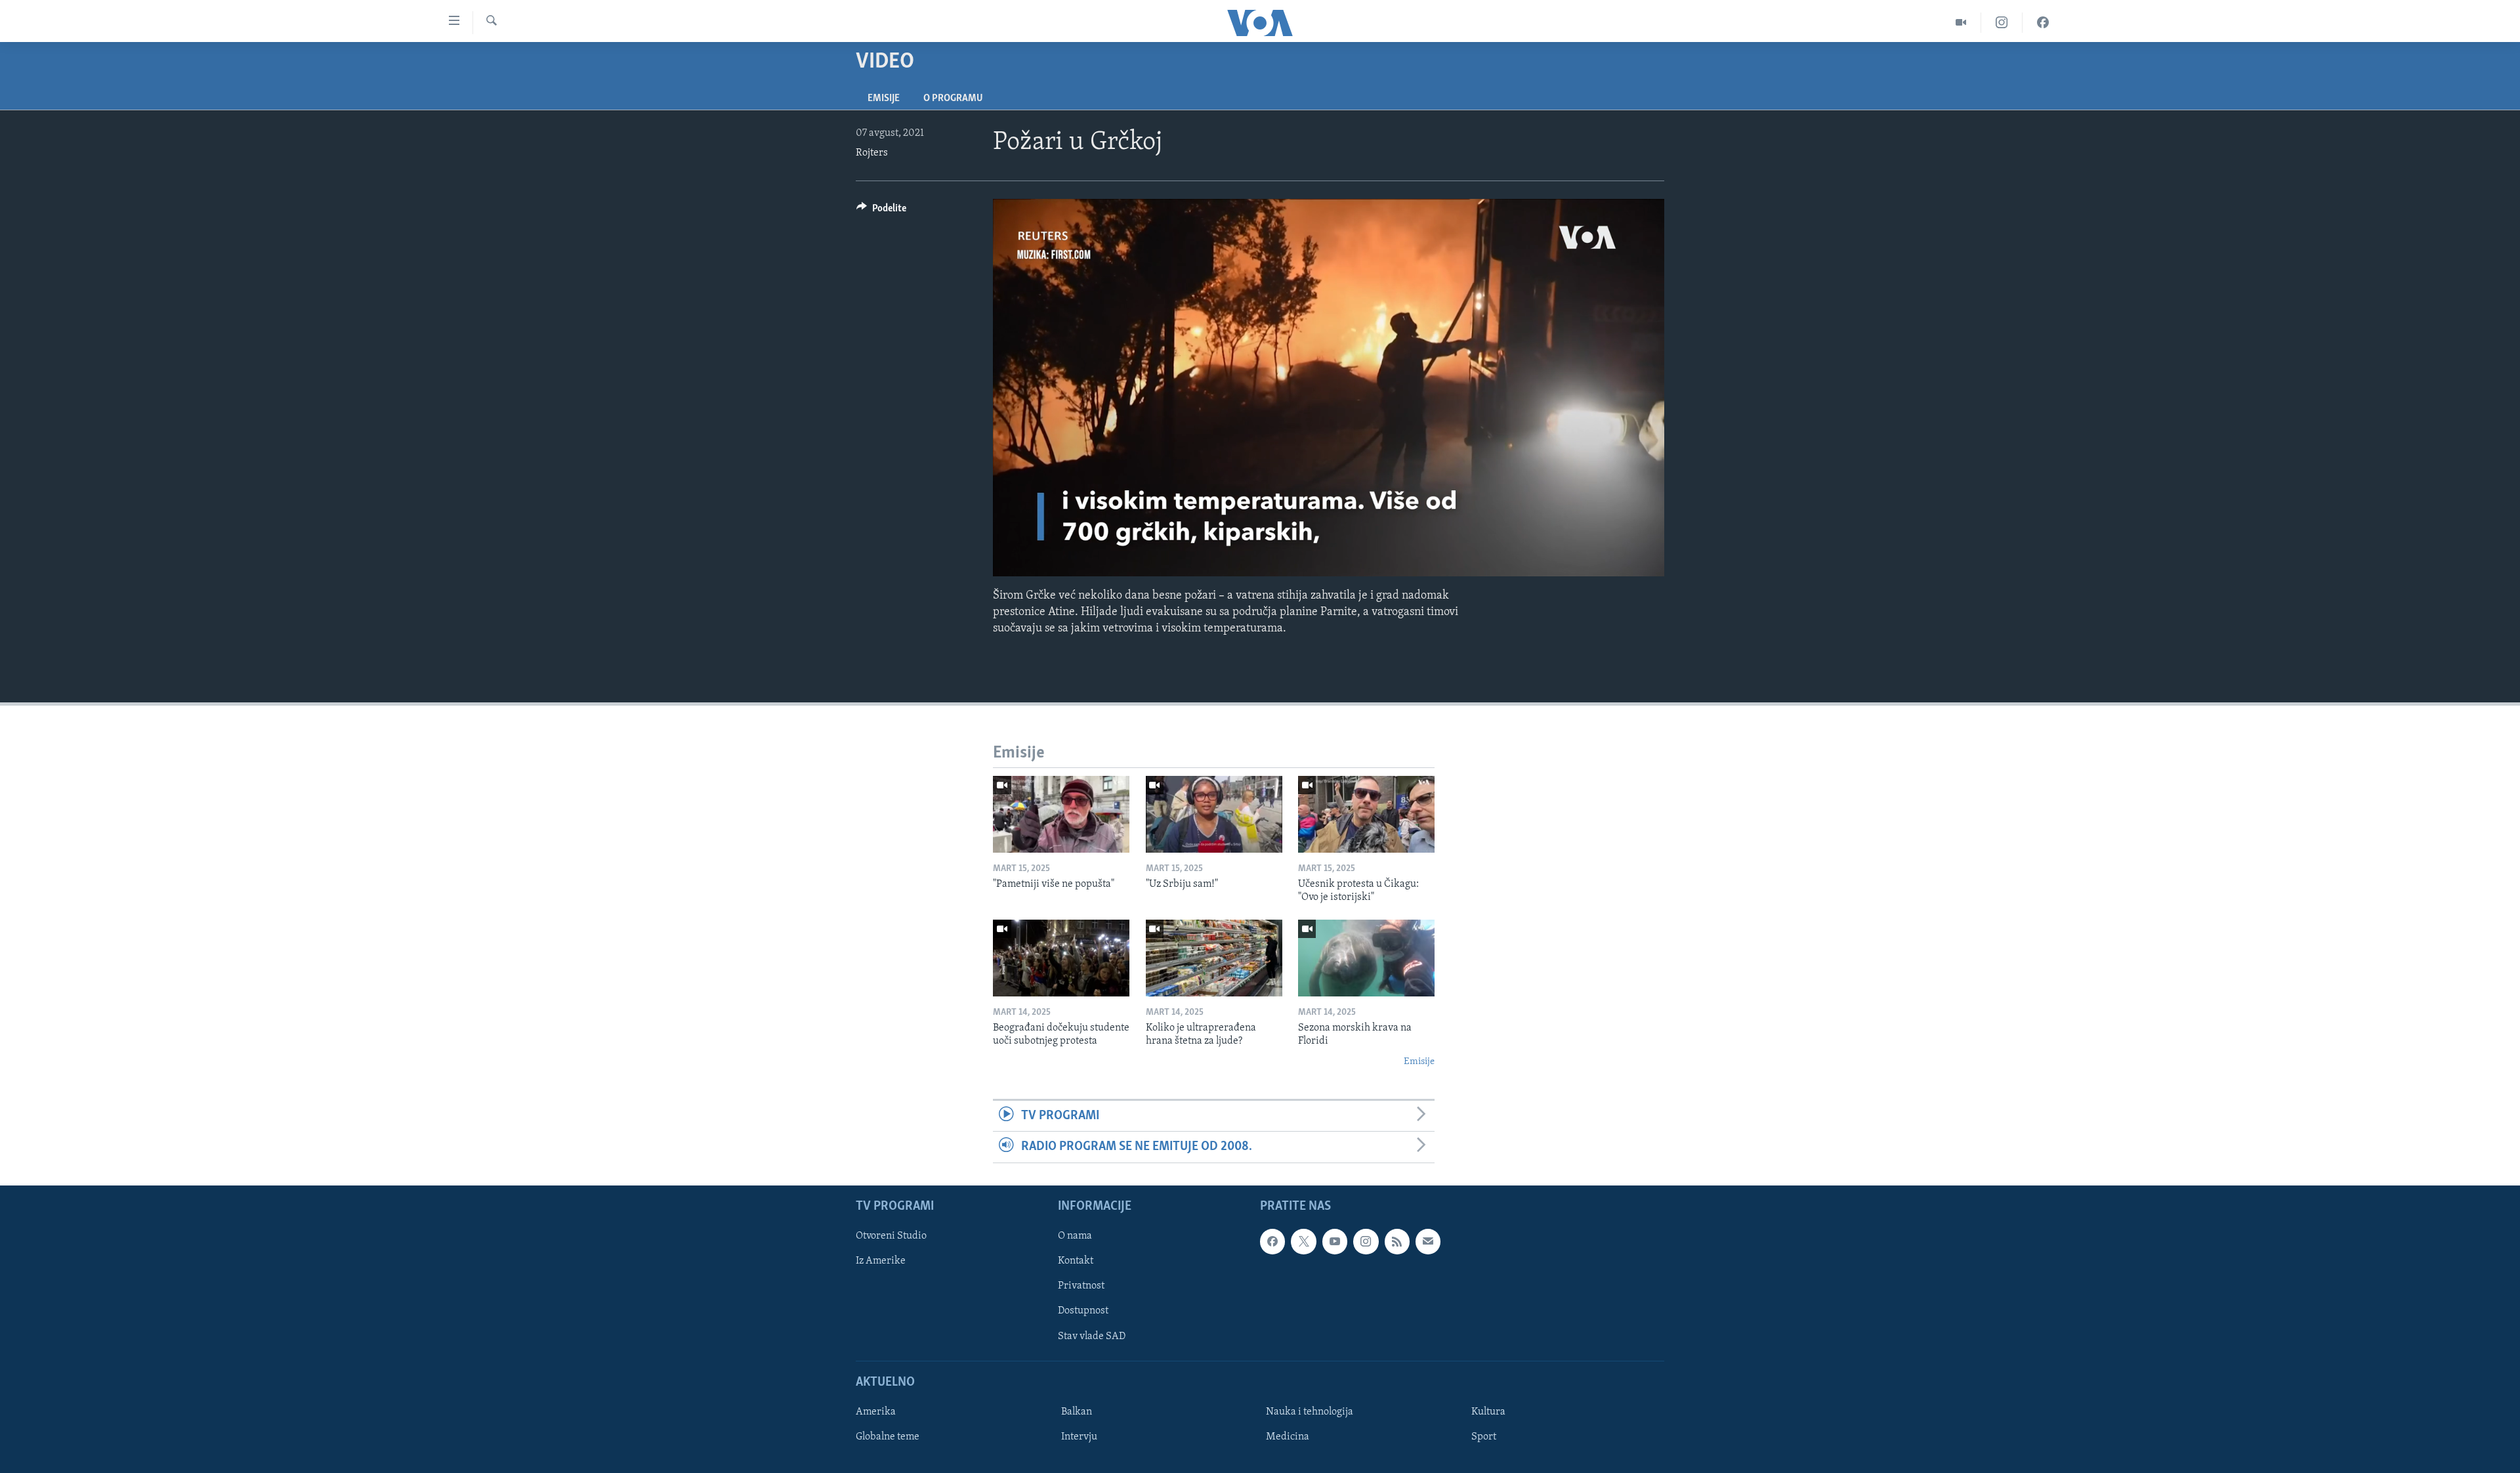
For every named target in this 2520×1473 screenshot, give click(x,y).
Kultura (1488, 1412)
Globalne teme (888, 1437)
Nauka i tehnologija (1310, 1412)
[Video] (1961, 23)
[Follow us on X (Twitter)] (1303, 1241)
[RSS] (1397, 1241)
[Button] (881, 211)
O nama (1075, 1236)
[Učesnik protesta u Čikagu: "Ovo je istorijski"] (1366, 814)
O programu (953, 98)
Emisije (884, 98)
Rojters (872, 153)
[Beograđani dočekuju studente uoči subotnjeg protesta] (1061, 958)
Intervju (1079, 1437)
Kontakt (1076, 1261)
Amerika (876, 1412)
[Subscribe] (1428, 1241)
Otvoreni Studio (891, 1236)
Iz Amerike (881, 1261)
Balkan (1077, 1412)
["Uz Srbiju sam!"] (1214, 814)
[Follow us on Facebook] (1272, 1241)
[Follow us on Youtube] (1335, 1241)
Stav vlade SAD (1092, 1336)
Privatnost (1081, 1286)
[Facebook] (2043, 23)
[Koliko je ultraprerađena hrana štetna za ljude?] (1214, 958)
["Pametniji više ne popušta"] (1061, 814)
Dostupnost (1083, 1311)
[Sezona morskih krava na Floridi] (1366, 958)
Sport (1484, 1437)
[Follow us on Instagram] (1366, 1241)
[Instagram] (2002, 23)
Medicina (1288, 1437)
